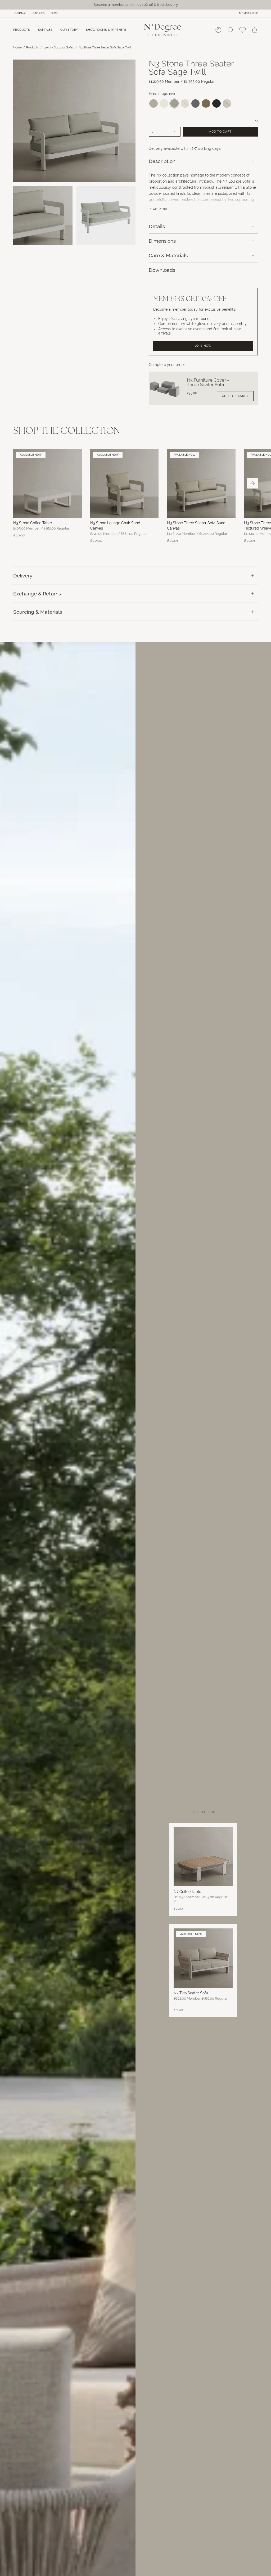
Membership (248, 13)
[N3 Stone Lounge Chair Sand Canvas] (125, 483)
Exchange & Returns (37, 594)
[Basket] (255, 30)
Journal (20, 13)
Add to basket (235, 396)
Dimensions (162, 241)
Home (17, 47)
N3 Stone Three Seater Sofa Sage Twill (105, 47)
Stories (39, 13)
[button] (22, 30)
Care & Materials (168, 255)
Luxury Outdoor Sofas (59, 47)
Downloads (162, 270)
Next (252, 483)
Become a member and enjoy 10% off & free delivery (136, 5)
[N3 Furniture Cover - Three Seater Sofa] (165, 388)
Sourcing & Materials (38, 612)
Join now (203, 346)
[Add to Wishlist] (257, 121)
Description (162, 161)
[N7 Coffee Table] (203, 1857)
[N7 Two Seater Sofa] (203, 1958)
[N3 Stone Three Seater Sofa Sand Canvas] (201, 483)
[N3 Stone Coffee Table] (48, 483)
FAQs (54, 13)
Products (32, 47)
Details (157, 226)
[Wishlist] (243, 30)
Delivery (23, 576)
